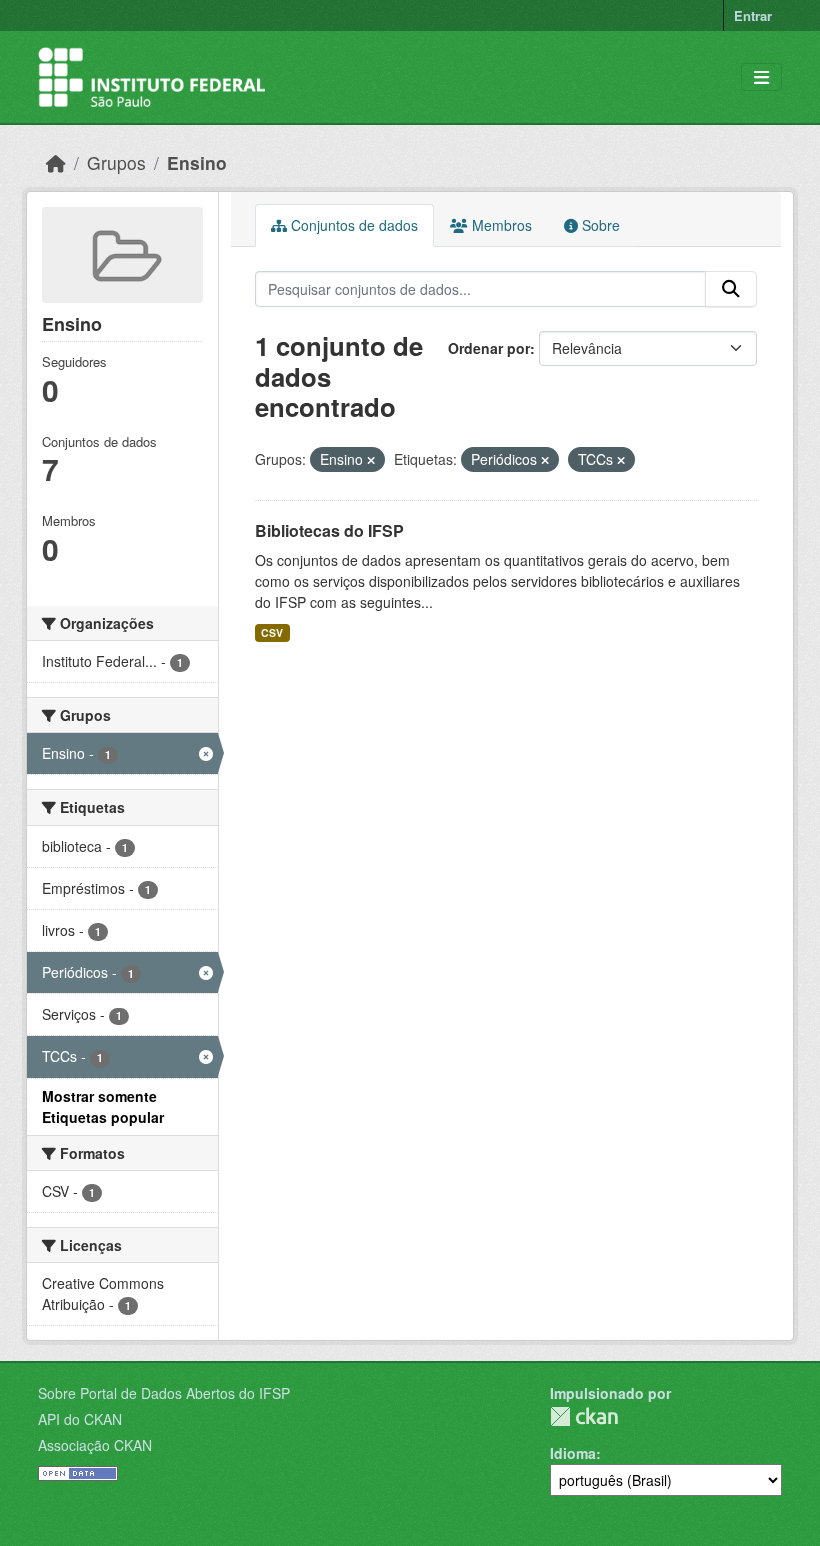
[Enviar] (731, 289)
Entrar (753, 15)
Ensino (197, 162)
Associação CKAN (95, 1445)
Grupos (116, 162)
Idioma (573, 1453)
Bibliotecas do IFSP (329, 530)
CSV (272, 632)
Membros (500, 225)
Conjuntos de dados (352, 225)
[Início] (56, 162)
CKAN (584, 1416)
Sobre (599, 225)
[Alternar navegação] (761, 77)
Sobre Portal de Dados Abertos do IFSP (164, 1393)
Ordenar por (489, 348)
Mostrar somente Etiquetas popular (103, 1106)
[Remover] (371, 460)
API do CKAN (80, 1419)
